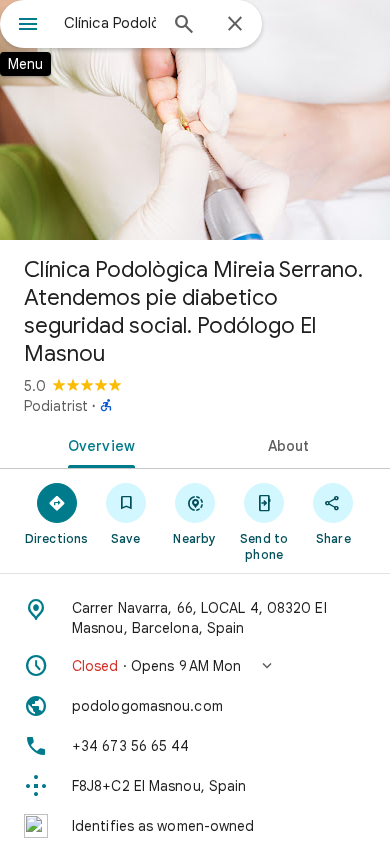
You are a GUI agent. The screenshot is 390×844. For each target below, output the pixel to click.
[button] (195, 666)
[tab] (97, 444)
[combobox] (110, 23)
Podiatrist (56, 406)
